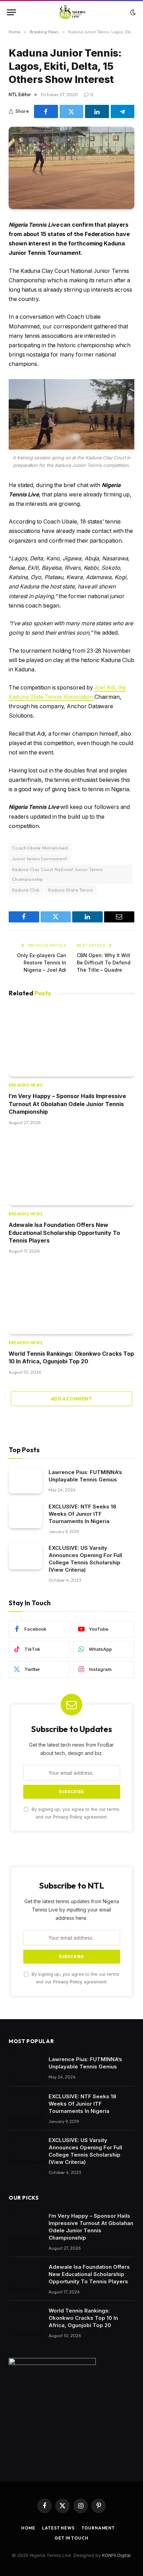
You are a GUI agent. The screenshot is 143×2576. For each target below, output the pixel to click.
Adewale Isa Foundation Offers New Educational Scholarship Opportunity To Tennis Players (64, 1233)
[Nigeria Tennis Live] (72, 12)
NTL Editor (20, 94)
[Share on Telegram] (123, 111)
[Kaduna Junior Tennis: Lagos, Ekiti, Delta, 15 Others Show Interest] (71, 168)
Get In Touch (71, 2538)
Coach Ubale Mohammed (40, 848)
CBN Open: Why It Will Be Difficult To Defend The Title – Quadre (104, 963)
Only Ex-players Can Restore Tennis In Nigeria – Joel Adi (42, 963)
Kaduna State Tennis (70, 890)
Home (28, 2528)
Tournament (98, 2528)
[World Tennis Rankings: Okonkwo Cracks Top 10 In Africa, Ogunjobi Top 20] (71, 1299)
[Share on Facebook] (46, 111)
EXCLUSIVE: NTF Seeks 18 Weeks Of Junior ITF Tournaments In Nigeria (82, 1514)
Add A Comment (71, 1399)
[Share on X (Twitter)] (72, 111)
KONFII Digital (116, 2555)
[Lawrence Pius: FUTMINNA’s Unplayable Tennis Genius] (26, 1481)
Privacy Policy (68, 1817)
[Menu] (11, 12)
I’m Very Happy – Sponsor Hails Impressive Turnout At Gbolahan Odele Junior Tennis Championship (67, 1104)
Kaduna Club (26, 890)
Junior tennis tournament (40, 859)
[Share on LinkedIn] (97, 111)
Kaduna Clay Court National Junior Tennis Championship (57, 874)
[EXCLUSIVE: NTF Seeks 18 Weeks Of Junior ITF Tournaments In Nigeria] (26, 1515)
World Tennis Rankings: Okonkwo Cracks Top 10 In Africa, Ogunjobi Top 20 (83, 2318)
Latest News (58, 2528)
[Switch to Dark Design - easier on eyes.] (132, 12)
